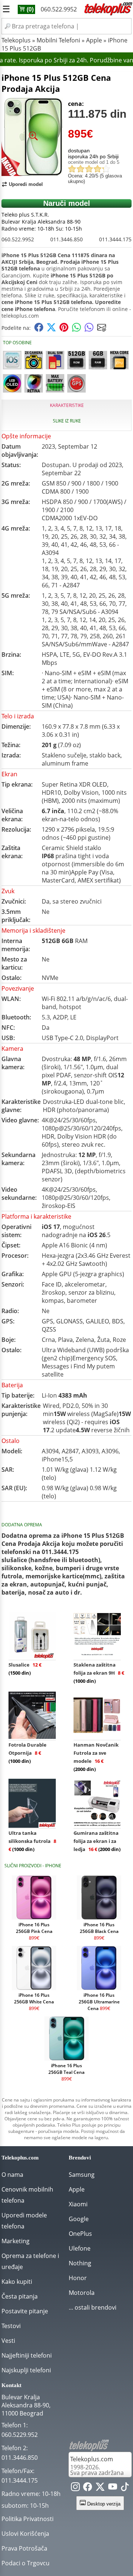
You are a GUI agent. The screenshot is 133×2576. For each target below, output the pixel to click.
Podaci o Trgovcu (25, 2563)
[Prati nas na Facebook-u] (88, 2488)
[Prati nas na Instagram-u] (75, 2488)
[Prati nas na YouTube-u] (113, 2488)
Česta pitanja (20, 2296)
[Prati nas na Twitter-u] (100, 2488)
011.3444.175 (115, 239)
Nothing (80, 2263)
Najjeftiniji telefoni (27, 2355)
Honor (78, 2278)
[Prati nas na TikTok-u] (125, 2488)
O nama (12, 2175)
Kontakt (11, 2385)
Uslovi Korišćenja (25, 2534)
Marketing (16, 2241)
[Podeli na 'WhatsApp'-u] (76, 330)
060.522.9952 (59, 9)
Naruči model (67, 203)
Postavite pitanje (25, 2311)
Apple (94, 40)
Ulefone (80, 2248)
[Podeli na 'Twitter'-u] (51, 330)
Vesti (8, 2341)
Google (79, 2219)
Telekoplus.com (92, 2459)
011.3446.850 (66, 239)
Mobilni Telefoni (58, 40)
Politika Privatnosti (28, 2519)
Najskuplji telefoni (26, 2370)
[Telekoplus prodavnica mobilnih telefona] (108, 14)
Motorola (82, 2293)
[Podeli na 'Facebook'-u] (39, 330)
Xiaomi (78, 2204)
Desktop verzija (103, 2504)
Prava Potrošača (24, 2548)
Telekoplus (16, 40)
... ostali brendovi (93, 2307)
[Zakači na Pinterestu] (64, 330)
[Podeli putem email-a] (102, 330)
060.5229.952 (20, 2435)
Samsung (82, 2175)
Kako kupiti (17, 2282)
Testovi (11, 2326)
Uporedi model (26, 184)
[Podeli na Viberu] (89, 330)
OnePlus (80, 2234)
